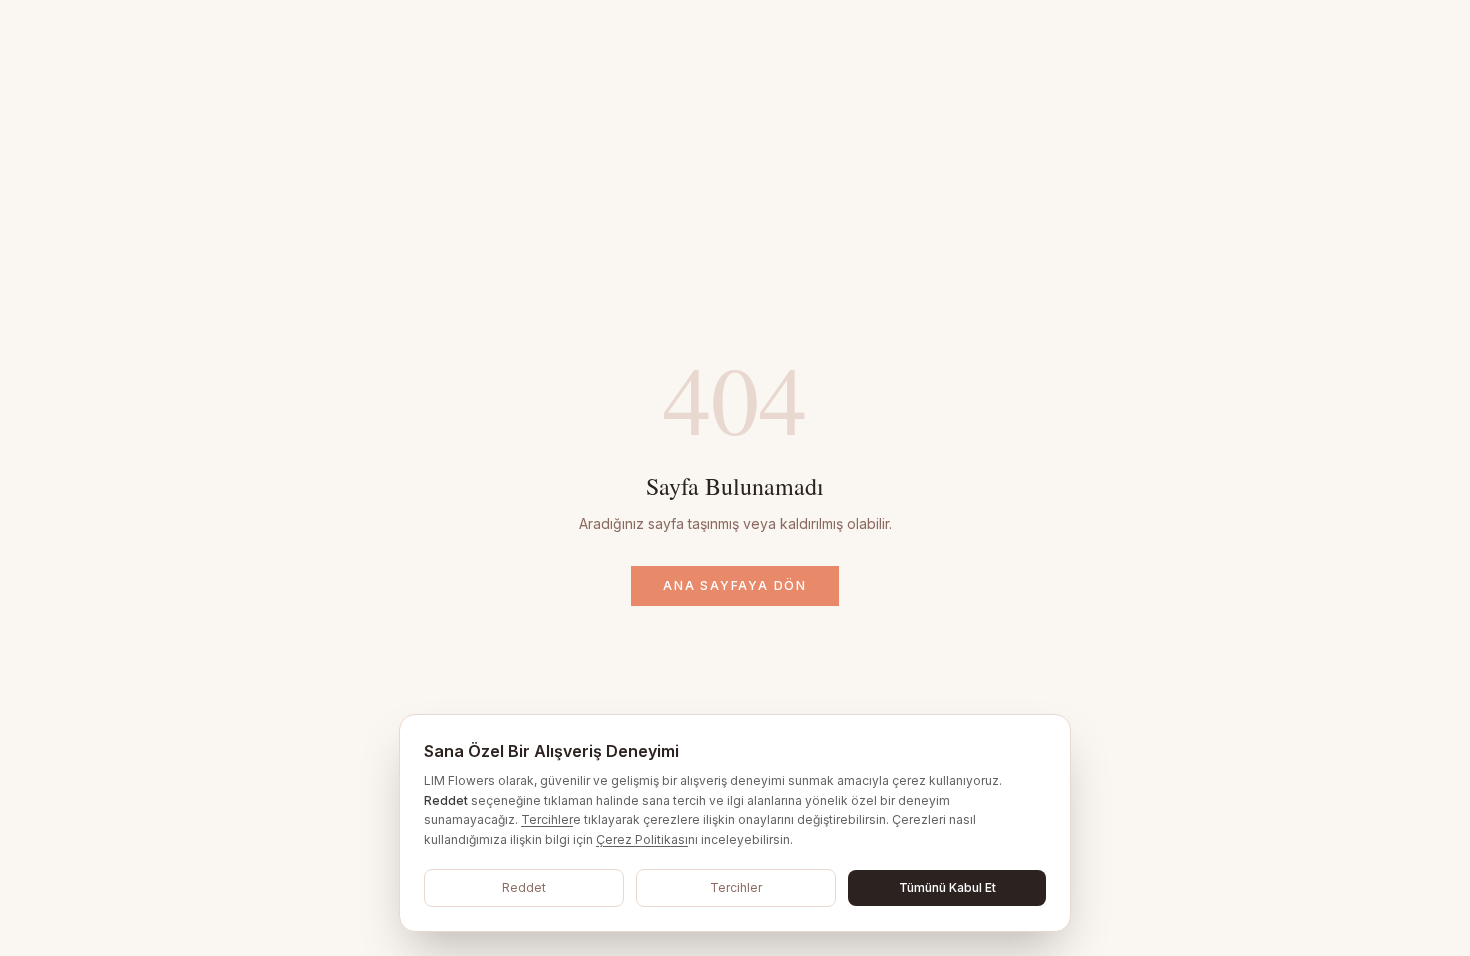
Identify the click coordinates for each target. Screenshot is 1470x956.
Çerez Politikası (642, 839)
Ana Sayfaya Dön (735, 585)
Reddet (524, 887)
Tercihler (547, 819)
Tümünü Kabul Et (947, 887)
